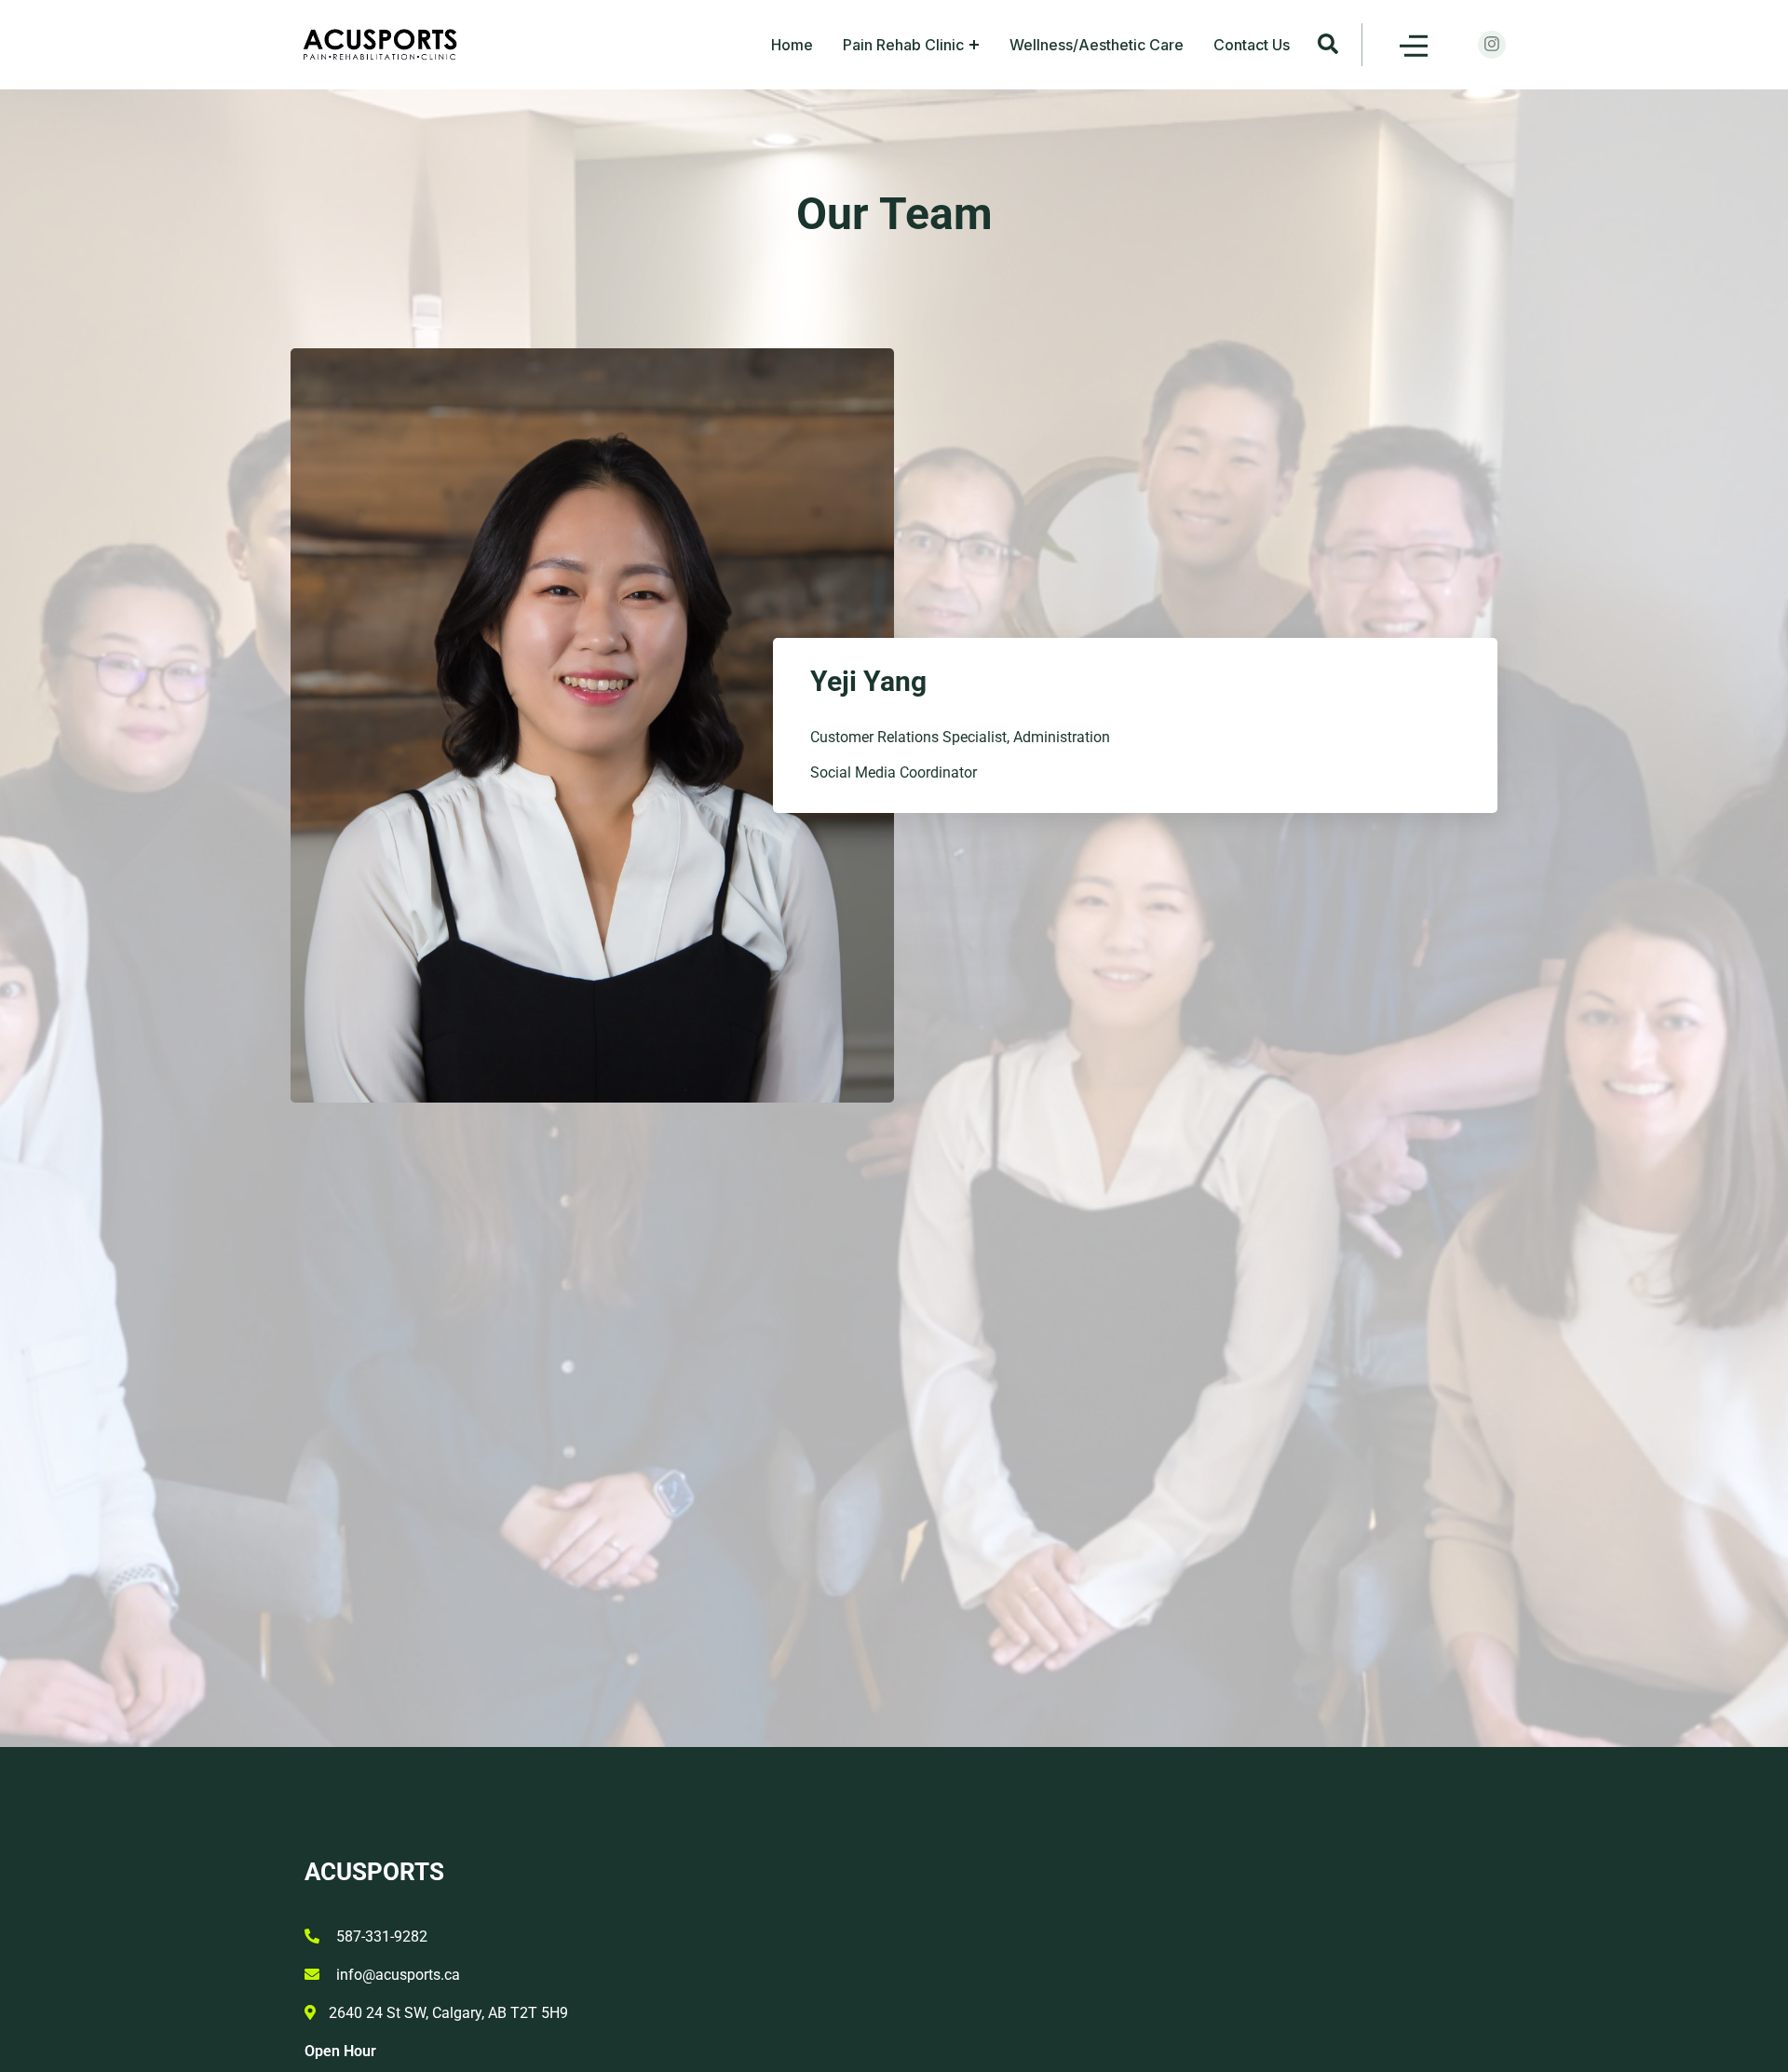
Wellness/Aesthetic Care (1097, 45)
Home (792, 45)
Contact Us (1252, 45)
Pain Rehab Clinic (903, 45)
